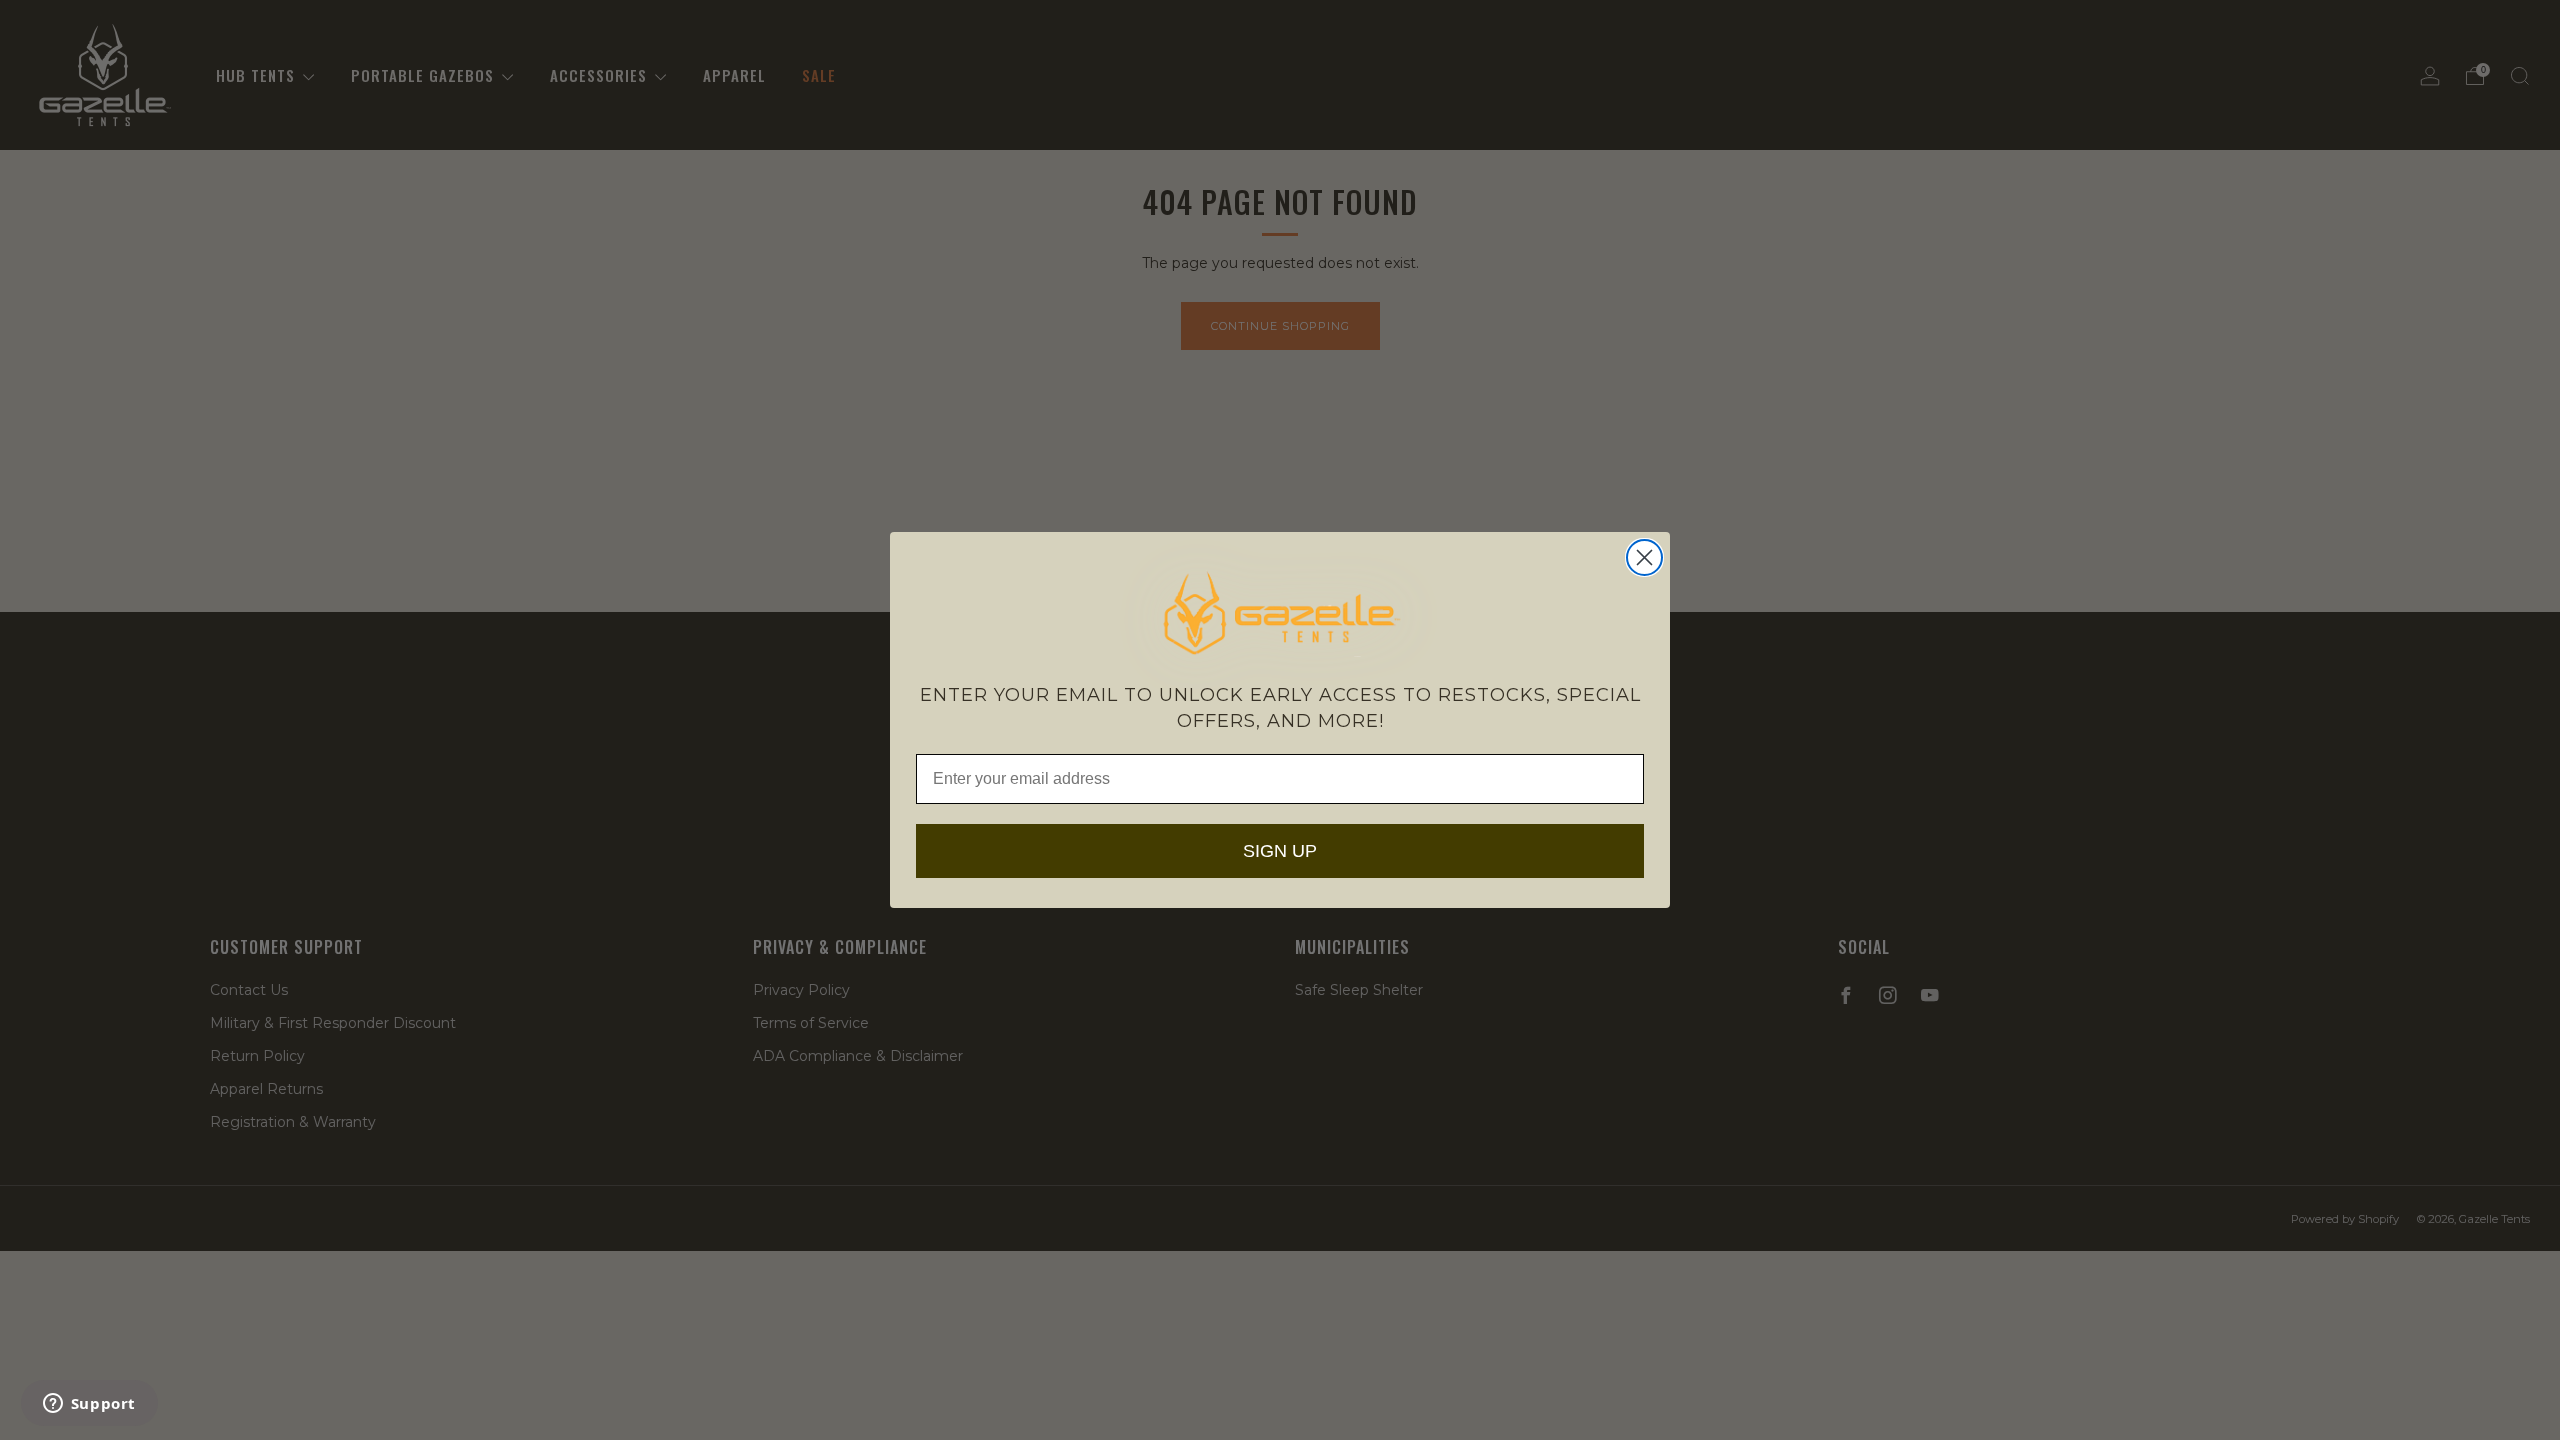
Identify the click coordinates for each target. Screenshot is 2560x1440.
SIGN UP (1280, 851)
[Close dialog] (1644, 557)
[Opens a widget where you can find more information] (89, 1405)
